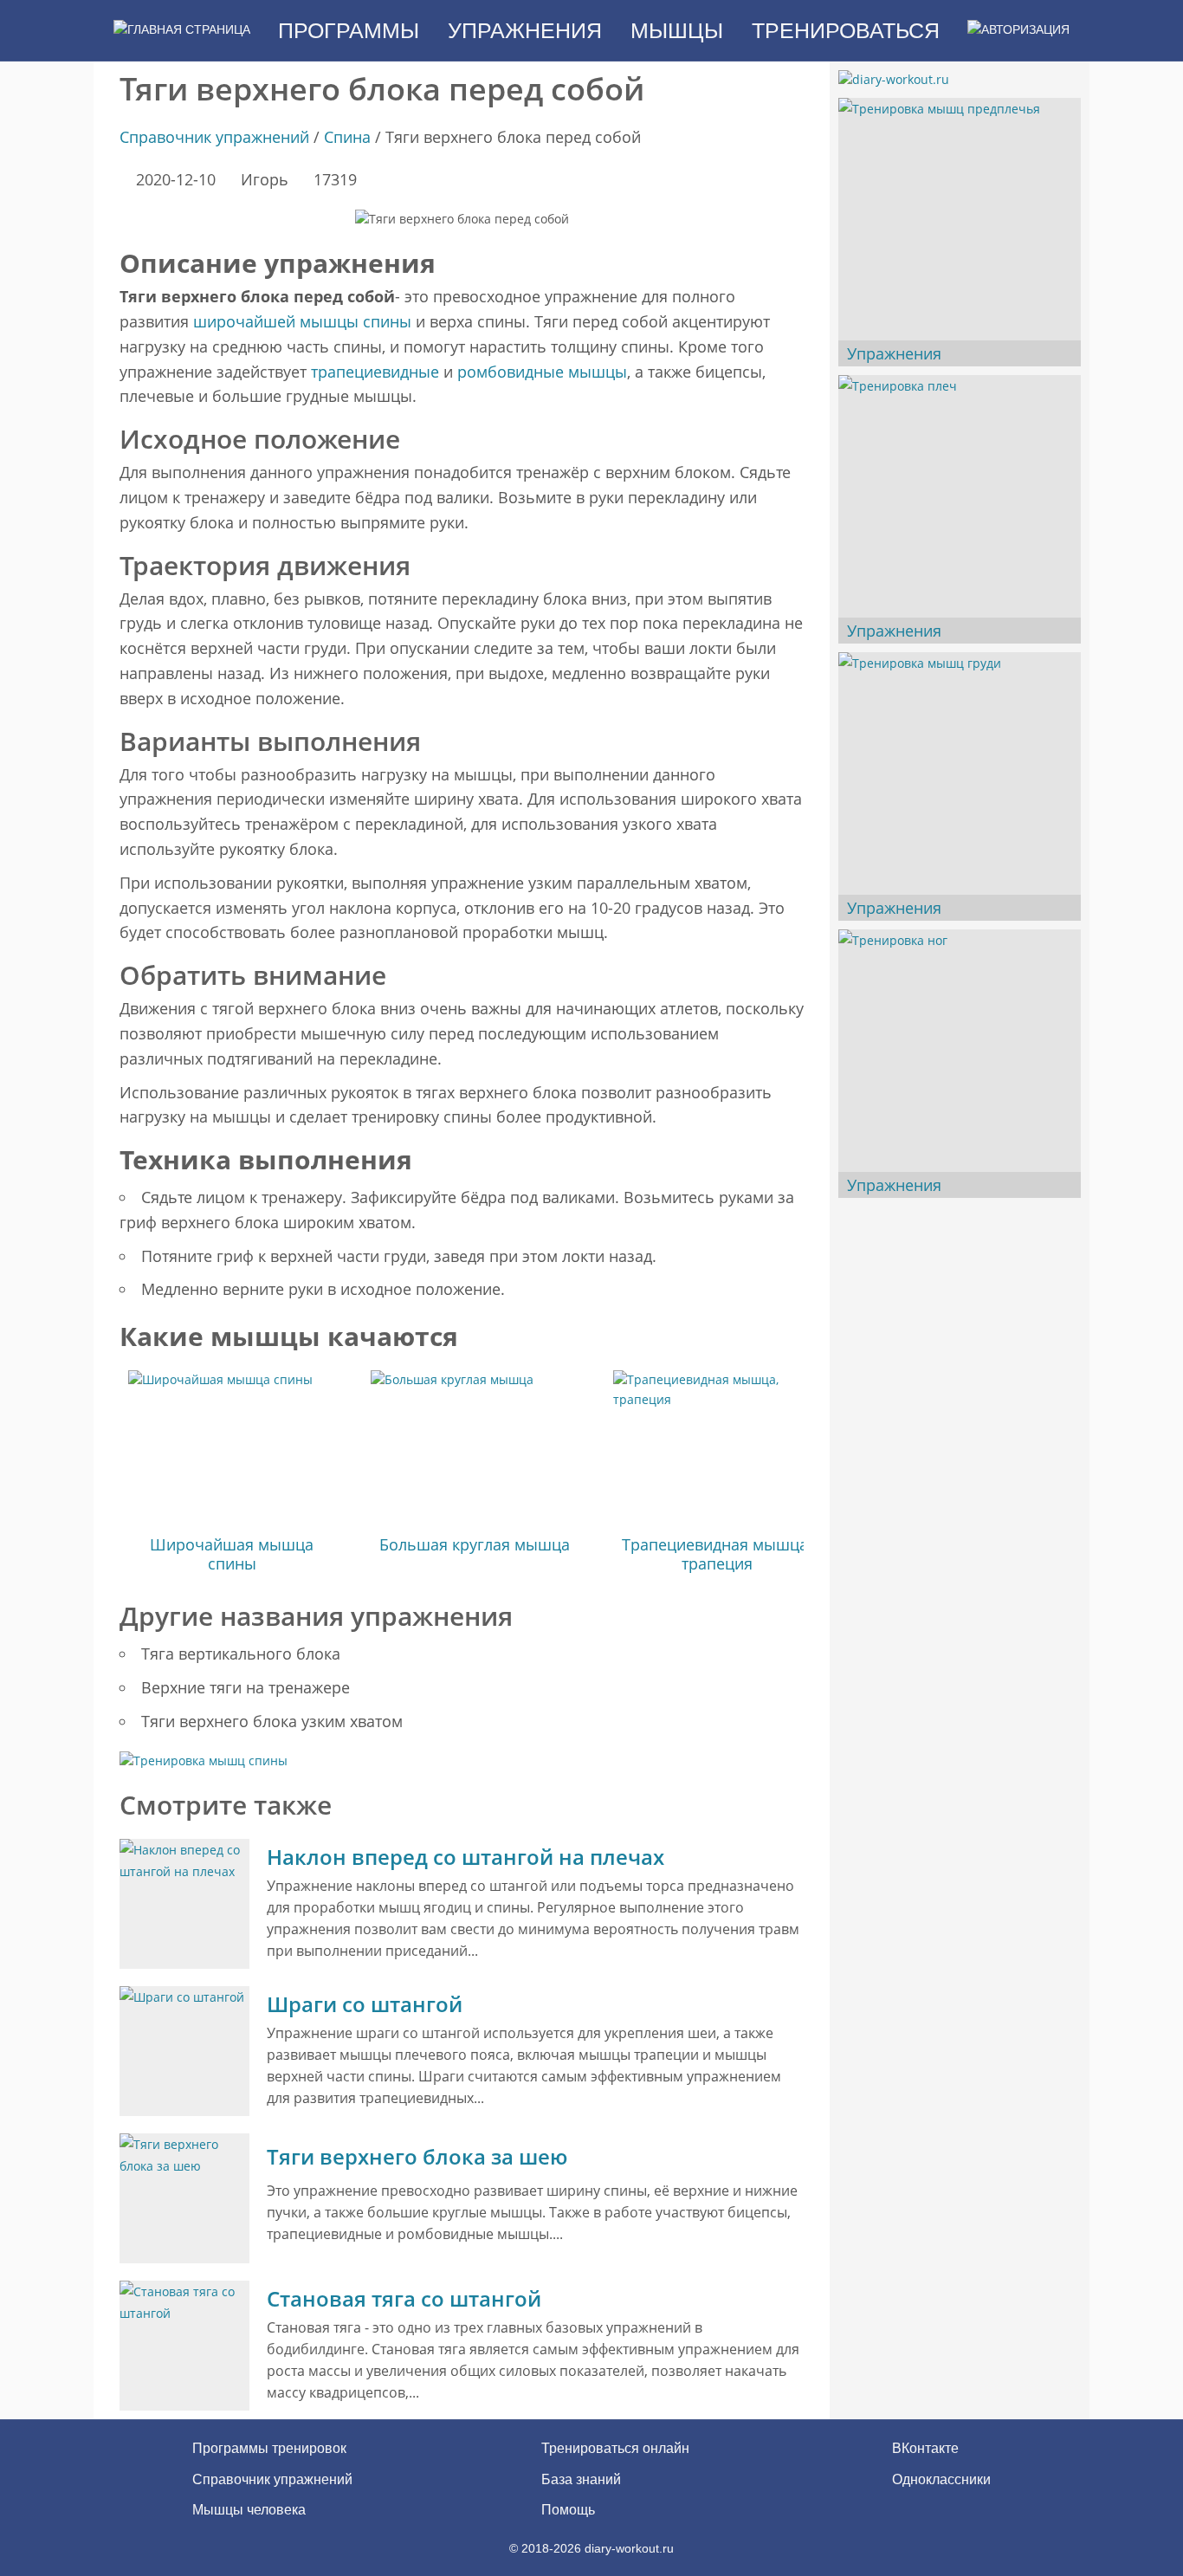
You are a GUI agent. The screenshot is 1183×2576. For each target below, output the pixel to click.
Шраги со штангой (365, 2004)
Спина (347, 137)
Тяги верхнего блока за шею (417, 2156)
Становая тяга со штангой (404, 2298)
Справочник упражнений (214, 137)
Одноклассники (940, 2479)
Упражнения (894, 353)
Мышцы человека (249, 2510)
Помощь (568, 2510)
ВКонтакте (924, 2448)
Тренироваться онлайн (615, 2448)
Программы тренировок (269, 2448)
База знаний (581, 2479)
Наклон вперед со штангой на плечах (465, 1857)
